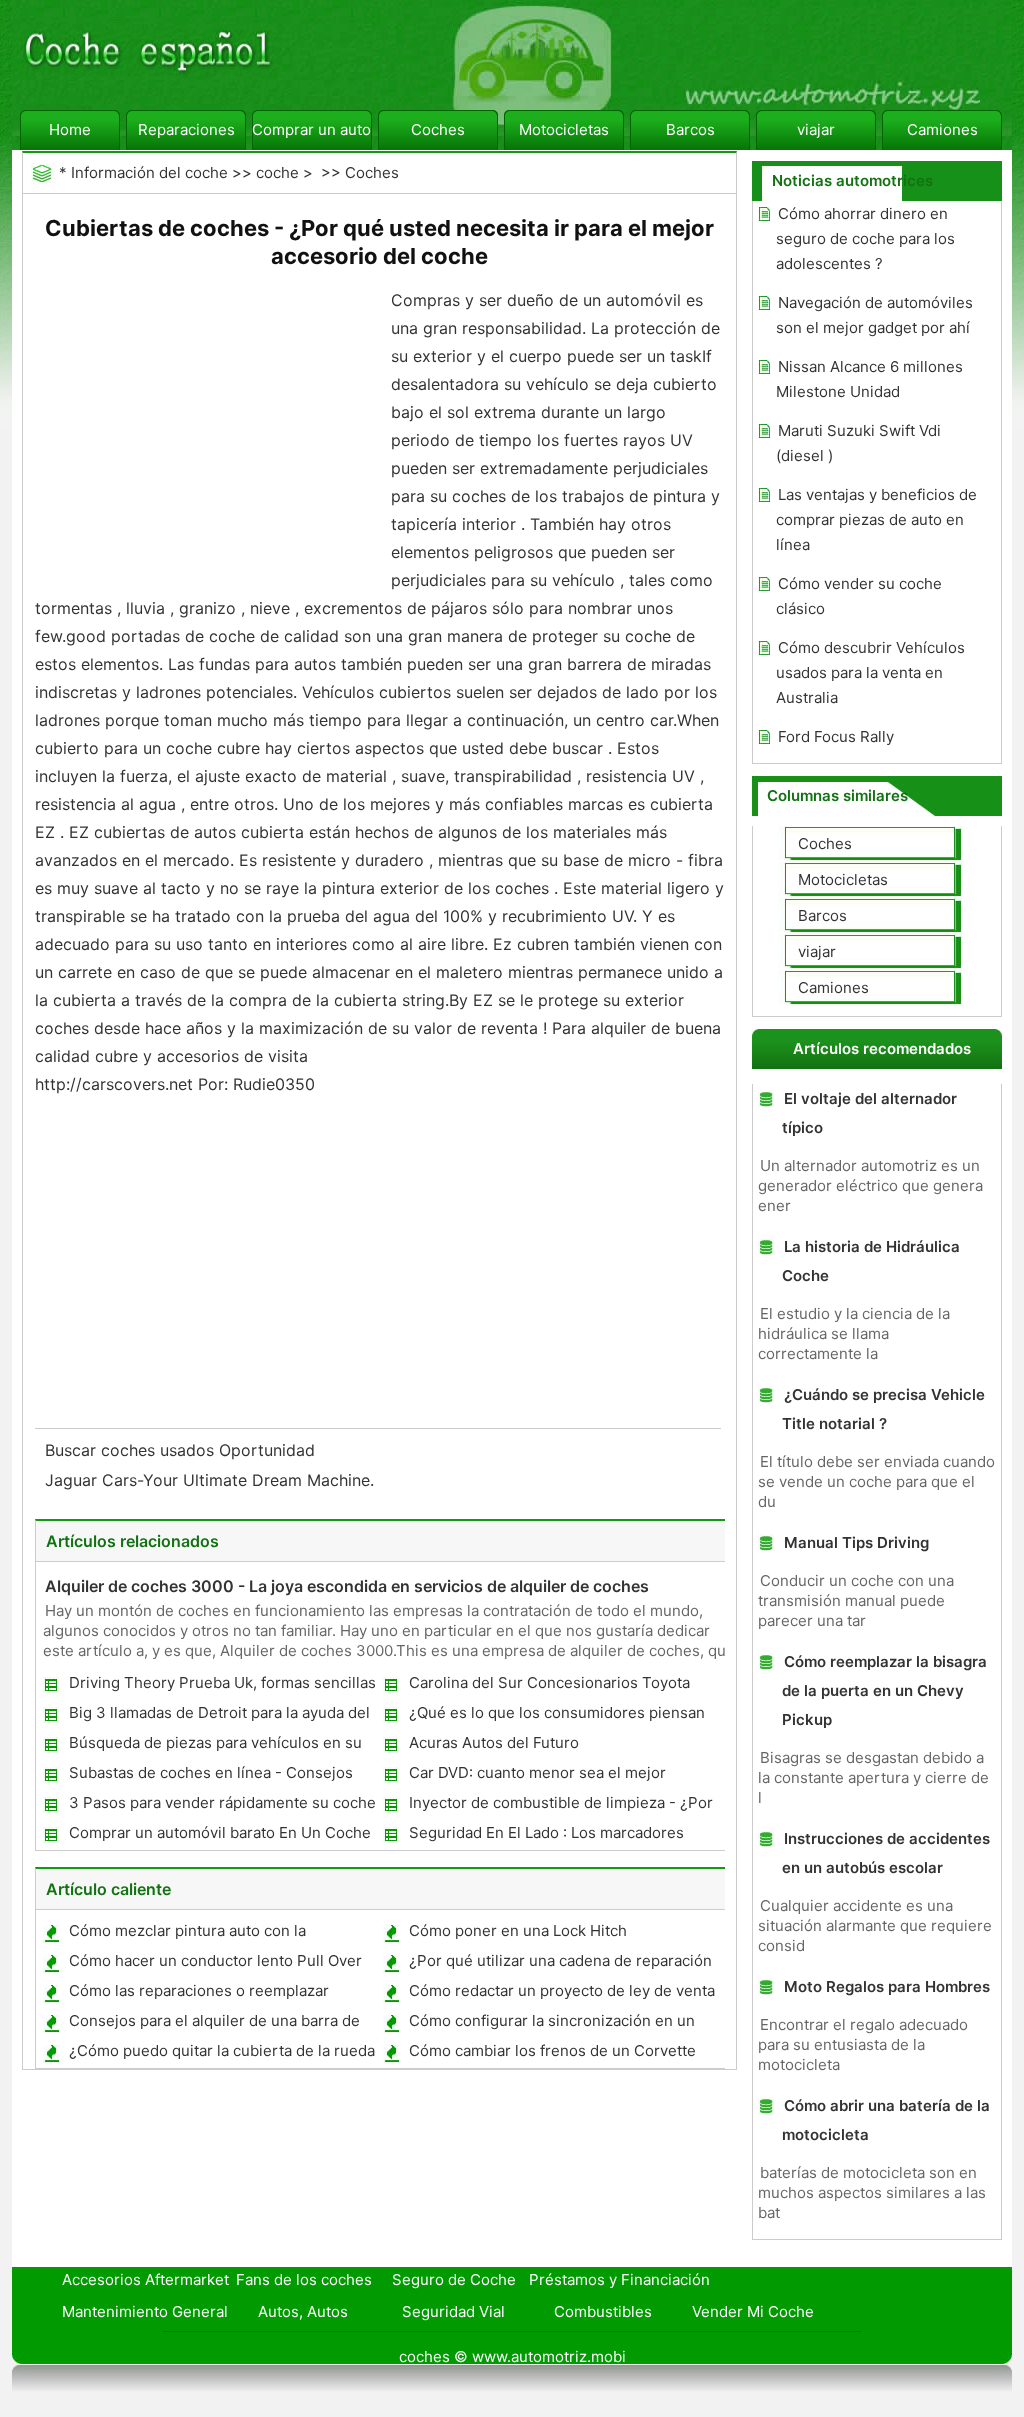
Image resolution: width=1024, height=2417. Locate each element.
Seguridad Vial (453, 2311)
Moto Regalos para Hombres (887, 1986)
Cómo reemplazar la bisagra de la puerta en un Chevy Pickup (884, 1690)
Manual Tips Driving (856, 1542)
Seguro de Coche (454, 2279)
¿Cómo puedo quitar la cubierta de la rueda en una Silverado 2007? (221, 2054)
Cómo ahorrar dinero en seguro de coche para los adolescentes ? (865, 238)
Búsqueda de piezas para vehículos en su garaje (214, 1746)
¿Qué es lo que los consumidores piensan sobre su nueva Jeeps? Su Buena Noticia (556, 1716)
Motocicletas (564, 129)
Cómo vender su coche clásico (859, 596)
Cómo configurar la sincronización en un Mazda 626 (551, 2024)
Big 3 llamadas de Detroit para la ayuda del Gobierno (218, 1716)
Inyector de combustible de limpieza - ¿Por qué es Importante (560, 1806)
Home (70, 129)
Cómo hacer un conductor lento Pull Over (215, 1960)
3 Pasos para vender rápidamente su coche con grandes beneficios (221, 1806)
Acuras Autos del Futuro (494, 1742)
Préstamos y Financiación (619, 2279)
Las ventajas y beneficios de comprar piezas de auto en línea (876, 519)
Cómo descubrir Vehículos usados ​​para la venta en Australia (870, 672)
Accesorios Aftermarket (145, 2279)
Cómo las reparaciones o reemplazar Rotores (198, 1994)
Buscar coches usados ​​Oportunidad (182, 1450)
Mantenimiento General (145, 2311)
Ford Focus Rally (836, 736)
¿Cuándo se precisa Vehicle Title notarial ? (883, 1409)
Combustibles (603, 2311)
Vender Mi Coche (753, 2311)
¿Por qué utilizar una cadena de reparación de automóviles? (559, 1964)
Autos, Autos (303, 2311)
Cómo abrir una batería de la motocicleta (886, 2120)
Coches (438, 129)
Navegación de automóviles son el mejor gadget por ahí (874, 315)
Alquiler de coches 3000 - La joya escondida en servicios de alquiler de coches (347, 1586)
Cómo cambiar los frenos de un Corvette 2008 (551, 2054)
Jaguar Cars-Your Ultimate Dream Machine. (212, 1480)
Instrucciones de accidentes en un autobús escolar (886, 1853)
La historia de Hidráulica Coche (871, 1261)
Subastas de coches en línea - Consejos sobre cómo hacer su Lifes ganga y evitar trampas (212, 1776)
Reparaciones (186, 129)
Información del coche (149, 172)
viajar (816, 129)
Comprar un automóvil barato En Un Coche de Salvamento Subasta (219, 1836)
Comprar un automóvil (312, 129)
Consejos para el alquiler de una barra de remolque (213, 2024)
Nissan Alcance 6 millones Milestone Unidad (869, 379)
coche (277, 172)
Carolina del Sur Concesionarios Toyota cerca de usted (548, 1686)
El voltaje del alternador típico (869, 1113)
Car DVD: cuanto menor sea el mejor (537, 1772)
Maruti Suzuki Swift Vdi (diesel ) (858, 443)
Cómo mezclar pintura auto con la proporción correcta (186, 1934)
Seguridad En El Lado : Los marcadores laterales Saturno (545, 1836)
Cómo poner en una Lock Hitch (518, 1930)
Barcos (690, 129)
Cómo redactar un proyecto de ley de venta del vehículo (561, 1994)
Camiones (942, 129)
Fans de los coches (304, 2279)
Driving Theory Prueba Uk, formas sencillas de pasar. (221, 1686)
